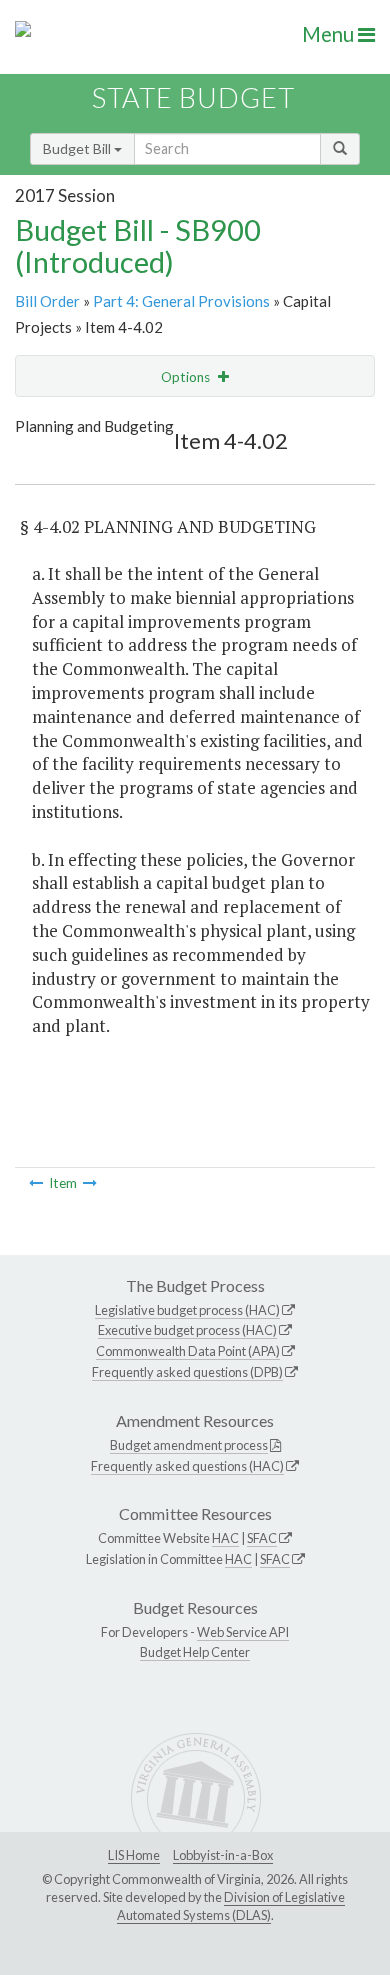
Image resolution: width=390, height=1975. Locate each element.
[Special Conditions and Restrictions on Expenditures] (90, 1183)
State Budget (193, 97)
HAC (225, 1538)
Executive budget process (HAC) (187, 1330)
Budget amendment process (189, 1445)
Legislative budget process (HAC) (187, 1310)
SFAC (262, 1538)
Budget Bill (78, 148)
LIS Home (134, 1855)
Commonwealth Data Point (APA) (188, 1351)
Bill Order (47, 301)
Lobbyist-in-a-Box (223, 1855)
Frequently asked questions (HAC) (187, 1466)
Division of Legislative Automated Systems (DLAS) (231, 1906)
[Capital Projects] (36, 1183)
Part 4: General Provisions (181, 301)
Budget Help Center (195, 1652)
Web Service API (243, 1632)
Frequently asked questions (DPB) (187, 1372)
